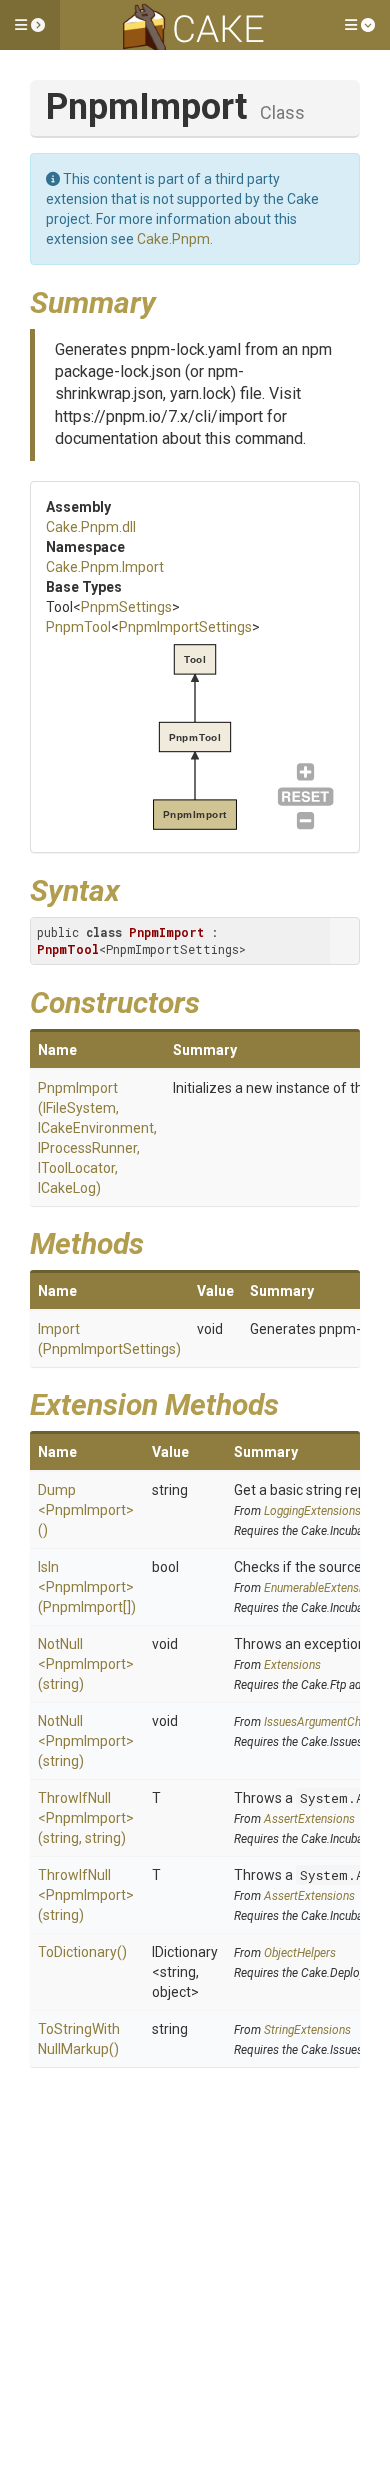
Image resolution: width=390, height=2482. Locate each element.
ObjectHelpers (300, 1953)
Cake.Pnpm (173, 239)
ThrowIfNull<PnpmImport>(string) (86, 1895)
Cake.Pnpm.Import (105, 567)
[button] (30, 25)
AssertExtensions (309, 1819)
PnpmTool (78, 627)
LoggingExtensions (312, 1511)
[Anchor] (171, 300)
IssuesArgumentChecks (324, 1722)
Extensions (292, 1665)
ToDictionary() (82, 1952)
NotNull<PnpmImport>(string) (86, 1664)
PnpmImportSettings (185, 627)
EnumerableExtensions (322, 1588)
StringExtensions (307, 2030)
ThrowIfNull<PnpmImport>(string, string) (86, 1818)
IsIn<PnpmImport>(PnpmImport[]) (87, 1587)
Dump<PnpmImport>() (86, 1510)
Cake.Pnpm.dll (91, 527)
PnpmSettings (126, 607)
